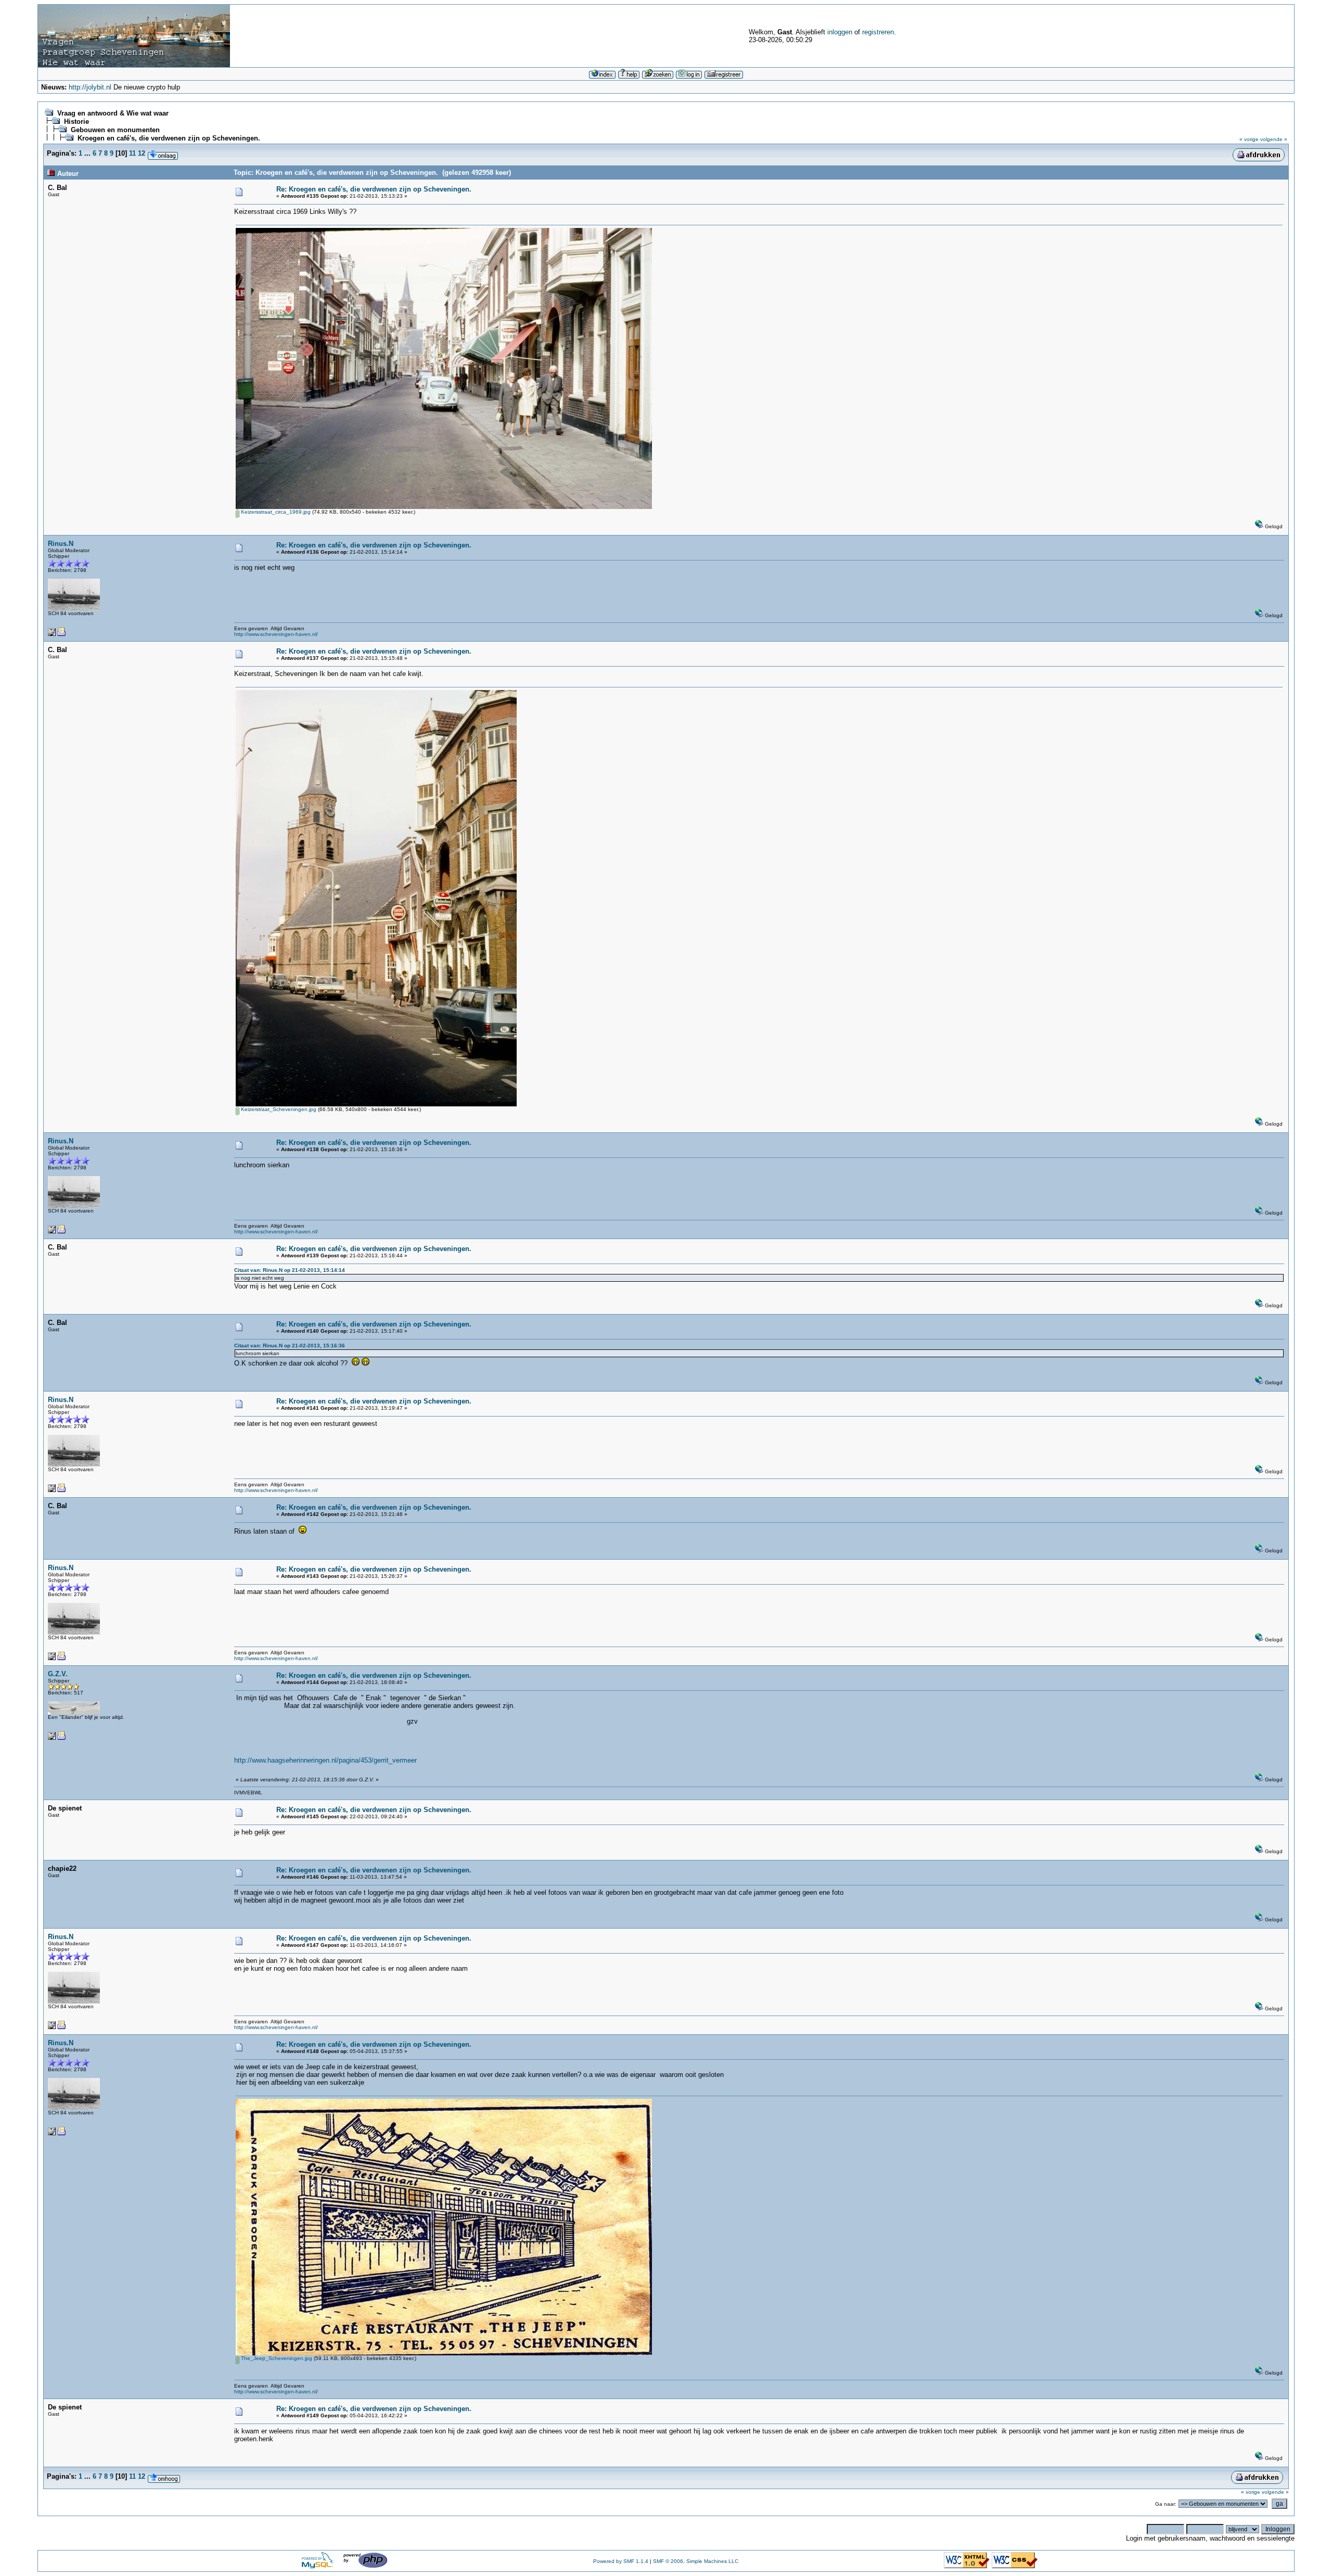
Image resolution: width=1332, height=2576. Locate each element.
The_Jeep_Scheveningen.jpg (276, 2358)
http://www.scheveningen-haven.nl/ (276, 634)
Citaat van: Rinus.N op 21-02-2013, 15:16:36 (290, 1346)
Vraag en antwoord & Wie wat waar (113, 113)
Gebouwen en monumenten (115, 130)
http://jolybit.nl (90, 87)
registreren (878, 32)
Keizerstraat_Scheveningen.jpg (278, 1109)
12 (142, 153)
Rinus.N (61, 544)
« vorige (1249, 139)
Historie (76, 122)
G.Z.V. (58, 1674)
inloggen (840, 32)
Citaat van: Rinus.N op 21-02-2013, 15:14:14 (290, 1270)
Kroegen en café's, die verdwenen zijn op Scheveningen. (169, 138)
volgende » (1274, 139)
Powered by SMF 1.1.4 (621, 2561)
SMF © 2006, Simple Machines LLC (696, 2561)
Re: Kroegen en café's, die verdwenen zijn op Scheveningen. (374, 189)
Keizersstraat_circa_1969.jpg (275, 512)
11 (132, 153)
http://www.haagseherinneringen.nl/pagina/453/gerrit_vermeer (325, 1760)
